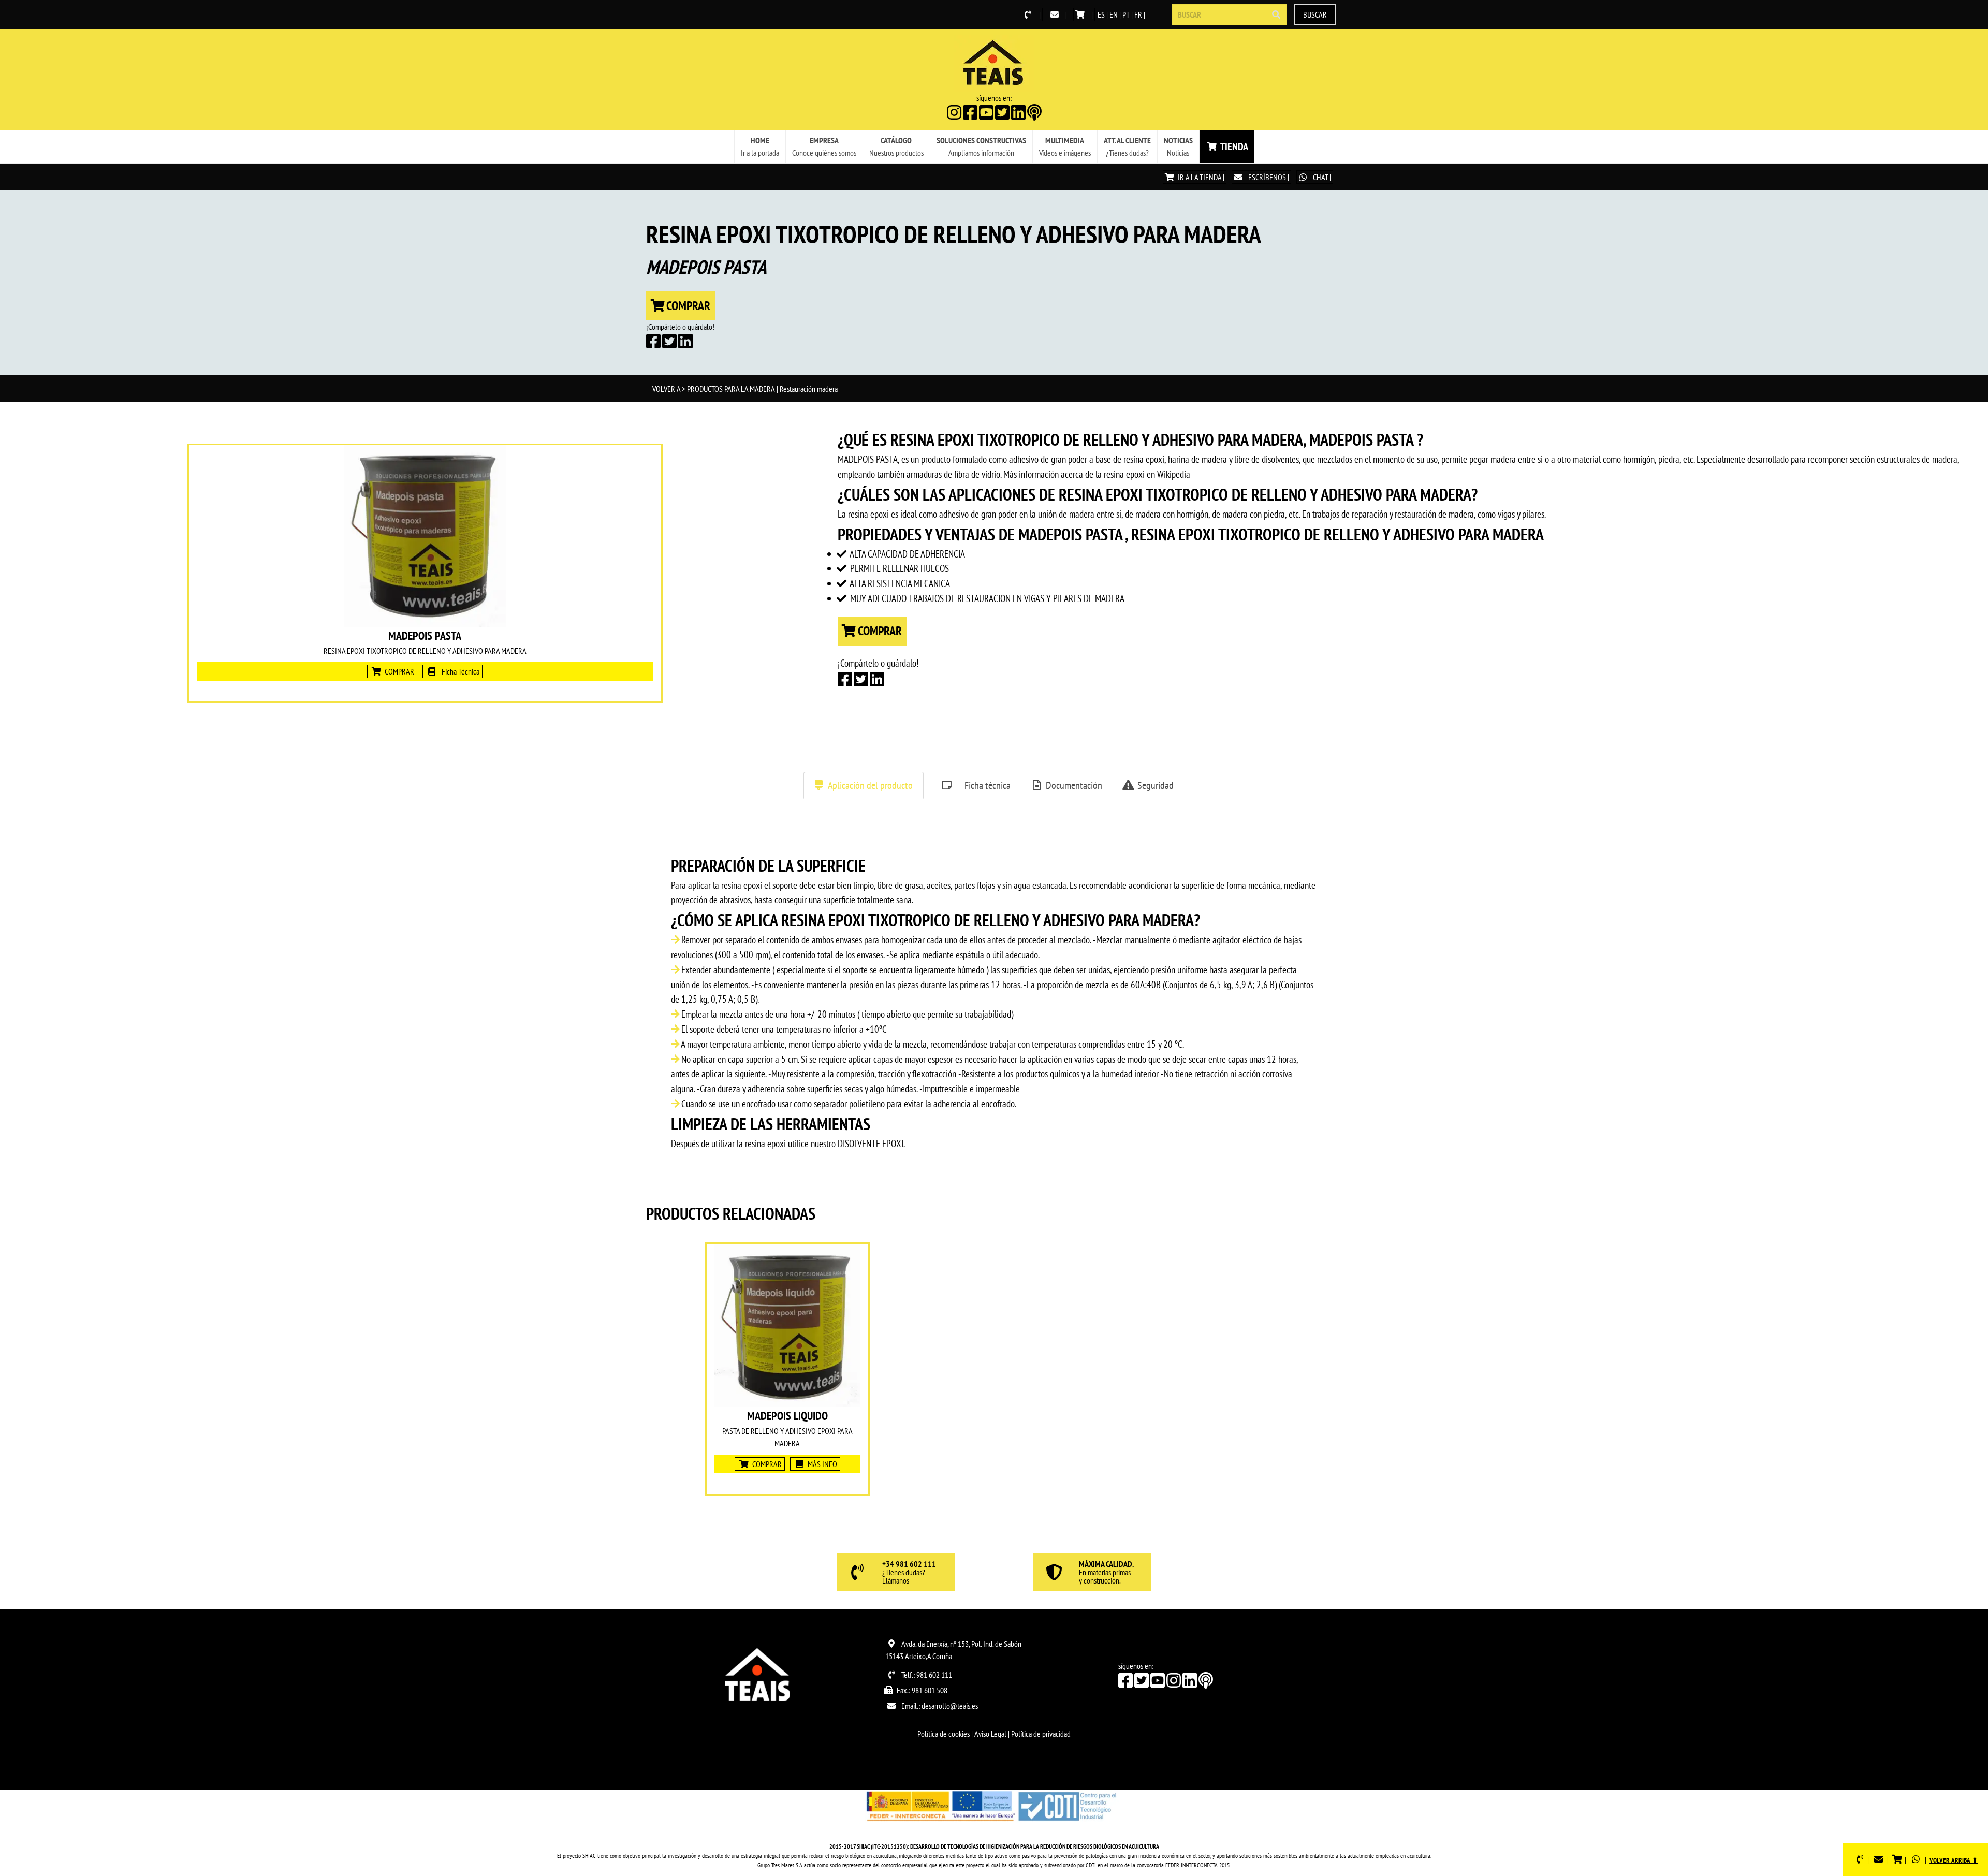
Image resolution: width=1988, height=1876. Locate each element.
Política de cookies (944, 1734)
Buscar (1315, 14)
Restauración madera (809, 389)
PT (1126, 14)
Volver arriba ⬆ (1954, 1860)
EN (1114, 14)
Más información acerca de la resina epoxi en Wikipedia (1097, 474)
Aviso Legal (990, 1734)
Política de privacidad (1041, 1734)
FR (1138, 14)
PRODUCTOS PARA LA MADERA (731, 389)
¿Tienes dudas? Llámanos (909, 1573)
